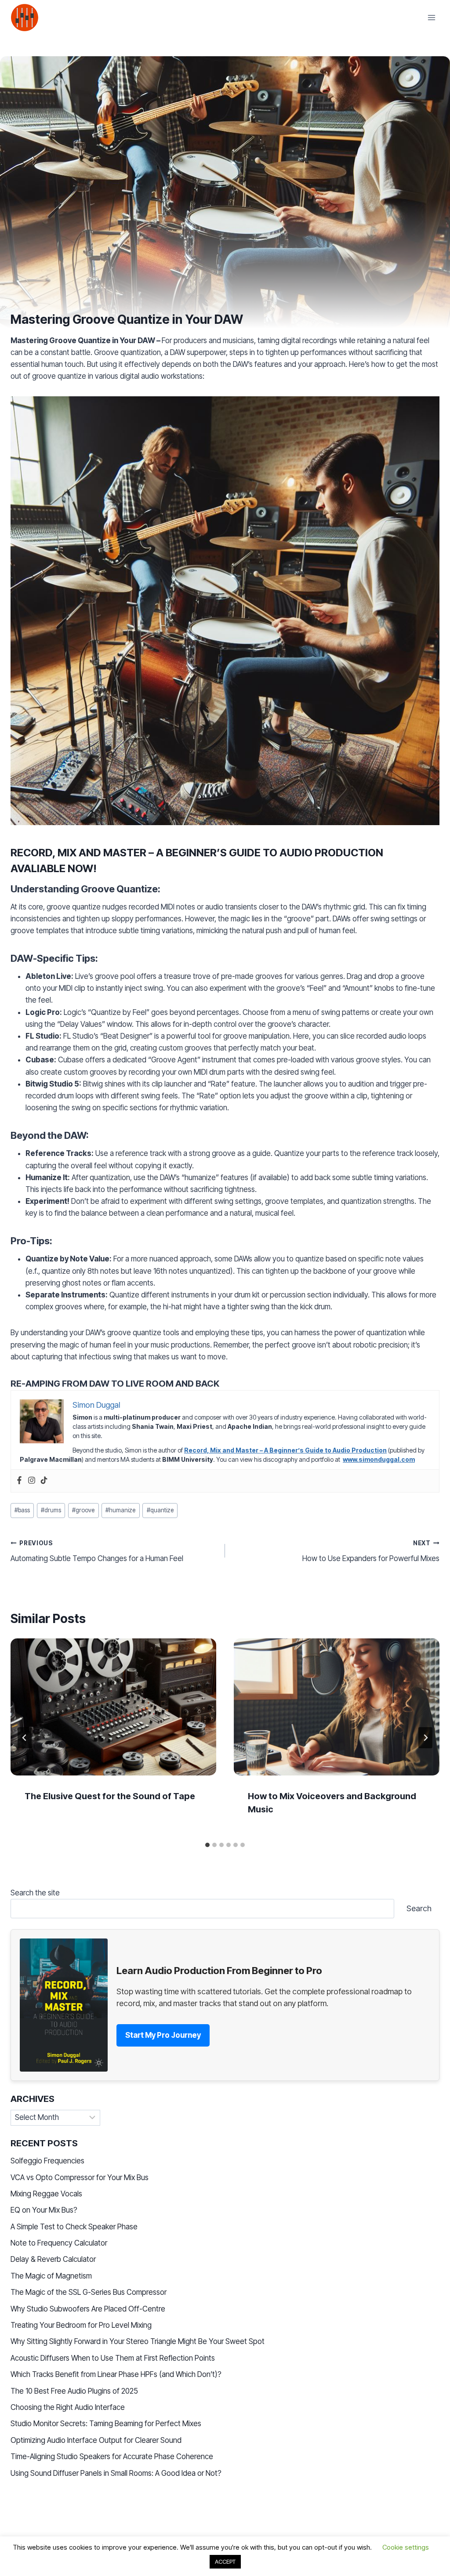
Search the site (35, 1893)
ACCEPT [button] (225, 2562)
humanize (120, 1510)
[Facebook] (19, 1481)
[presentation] (113, 1707)
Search (419, 1908)
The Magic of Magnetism (51, 2276)
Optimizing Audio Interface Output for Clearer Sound (96, 2440)
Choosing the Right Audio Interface (68, 2407)
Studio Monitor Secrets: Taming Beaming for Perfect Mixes (106, 2424)
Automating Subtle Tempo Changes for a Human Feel (97, 1551)
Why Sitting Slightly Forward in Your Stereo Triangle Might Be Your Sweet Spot (138, 2341)
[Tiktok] (44, 1481)
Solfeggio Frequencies (47, 2161)
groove (83, 1510)
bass (22, 1510)
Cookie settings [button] (406, 2547)
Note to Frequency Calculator (59, 2243)
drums (51, 1510)
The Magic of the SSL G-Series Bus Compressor (89, 2292)
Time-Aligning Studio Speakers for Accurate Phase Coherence (112, 2456)
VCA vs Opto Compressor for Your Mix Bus (80, 2177)
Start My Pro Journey (163, 2035)
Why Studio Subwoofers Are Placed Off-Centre (88, 2309)
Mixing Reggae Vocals (46, 2194)
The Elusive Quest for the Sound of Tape (110, 1796)
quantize (160, 1510)
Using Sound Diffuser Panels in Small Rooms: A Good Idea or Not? (116, 2473)
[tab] (207, 1845)
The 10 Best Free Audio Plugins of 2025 (74, 2391)
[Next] (425, 1738)
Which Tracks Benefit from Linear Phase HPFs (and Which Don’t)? (116, 2374)
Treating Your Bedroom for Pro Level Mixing (81, 2325)
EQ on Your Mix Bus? (44, 2210)
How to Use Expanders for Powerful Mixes (371, 1551)
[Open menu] (431, 17)
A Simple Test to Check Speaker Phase (74, 2227)
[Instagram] (32, 1481)
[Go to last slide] (25, 1738)
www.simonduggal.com (379, 1459)
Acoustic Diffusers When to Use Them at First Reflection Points (113, 2358)
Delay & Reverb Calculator (53, 2259)
